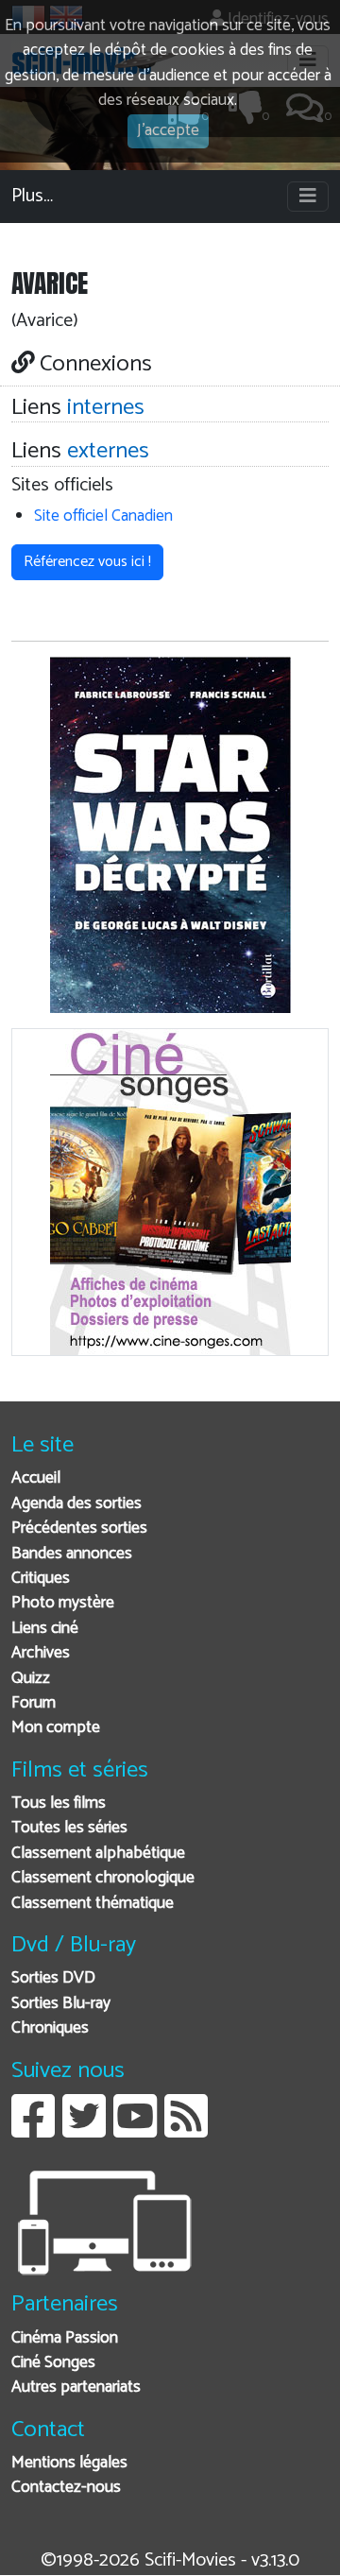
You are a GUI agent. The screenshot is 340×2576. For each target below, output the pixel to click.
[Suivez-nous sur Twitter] (84, 2130)
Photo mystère (63, 1603)
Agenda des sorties (76, 1504)
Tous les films (59, 1803)
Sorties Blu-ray (61, 2004)
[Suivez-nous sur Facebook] (33, 2130)
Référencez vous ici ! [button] (87, 562)
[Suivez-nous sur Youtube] (135, 2130)
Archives (41, 1653)
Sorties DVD (53, 1978)
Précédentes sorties (79, 1528)
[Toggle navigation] (308, 197)
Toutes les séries (69, 1828)
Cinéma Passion (65, 2338)
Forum (34, 1703)
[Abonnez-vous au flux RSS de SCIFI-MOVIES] (186, 2130)
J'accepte (168, 131)
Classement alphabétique (98, 1854)
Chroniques (50, 2028)
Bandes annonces (72, 1554)
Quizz (31, 1679)
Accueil (36, 1478)
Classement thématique (93, 1904)
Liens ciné (45, 1629)
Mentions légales (69, 2463)
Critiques (41, 1579)
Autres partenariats (76, 2387)
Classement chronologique (103, 1878)
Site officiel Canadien (103, 516)
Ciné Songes (53, 2363)
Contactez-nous (66, 2488)
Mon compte (56, 1728)
